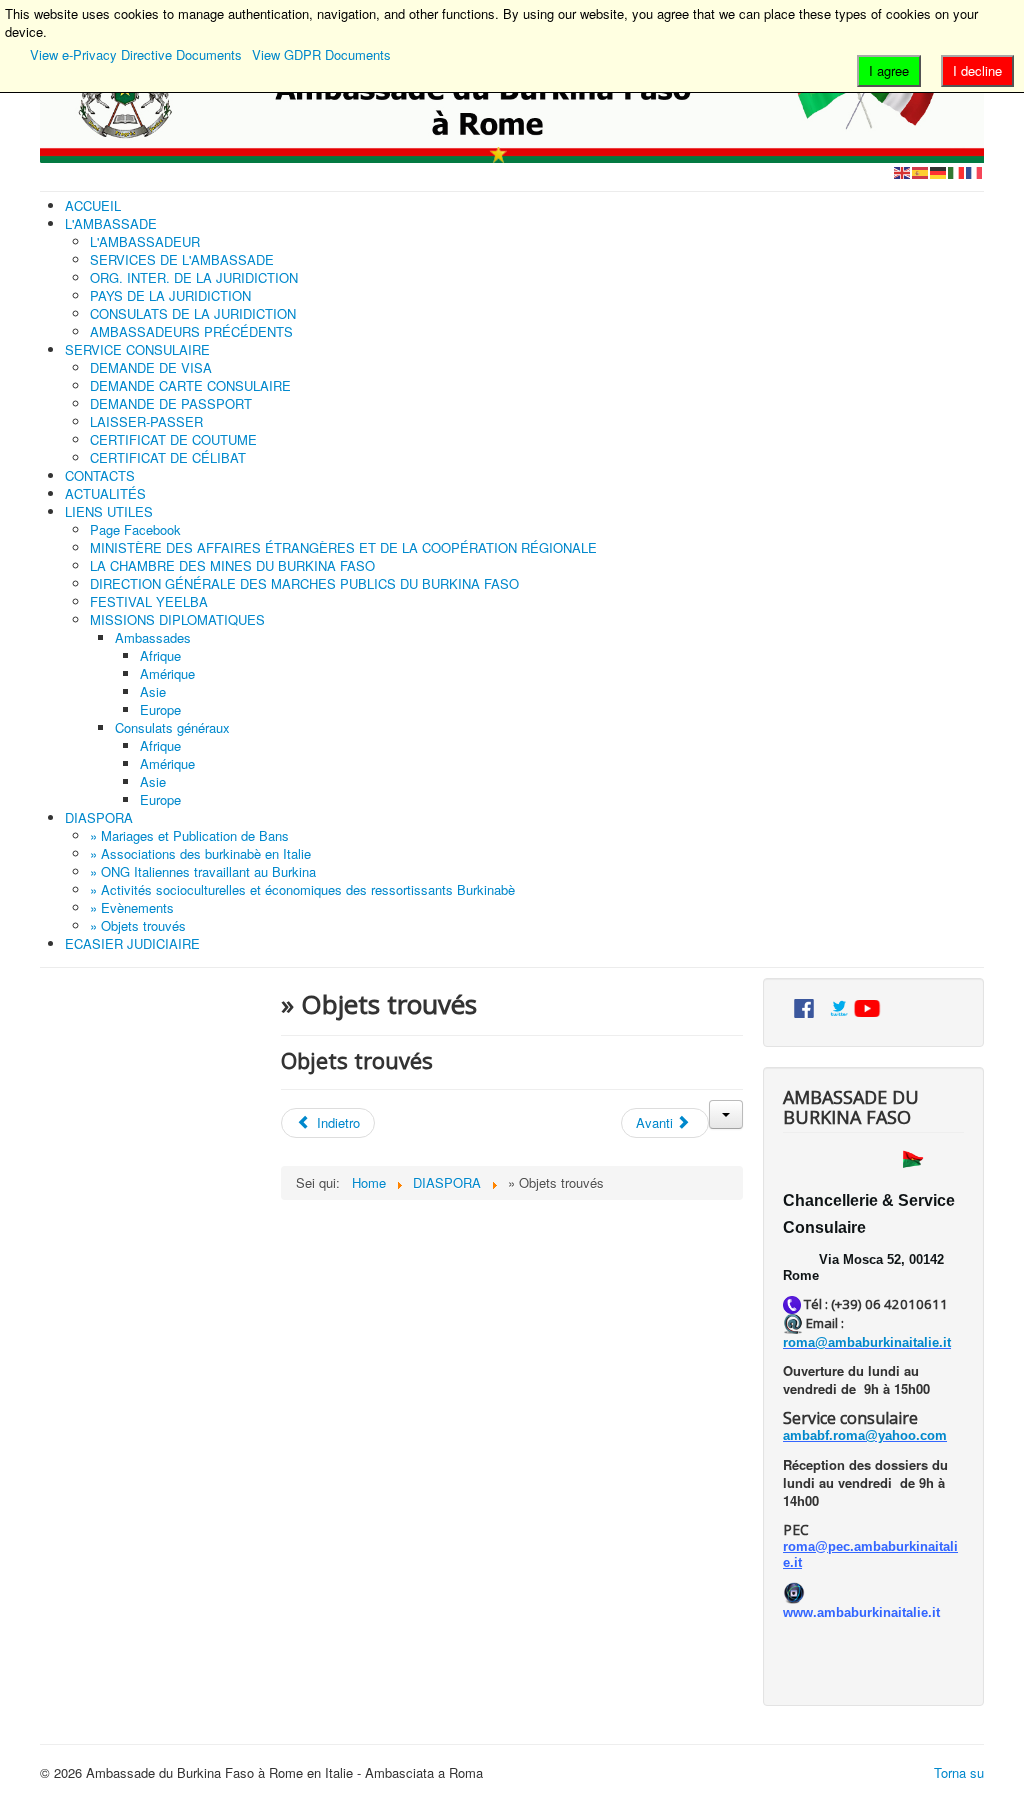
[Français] (975, 171)
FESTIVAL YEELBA (149, 601)
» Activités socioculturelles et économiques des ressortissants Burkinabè (302, 889)
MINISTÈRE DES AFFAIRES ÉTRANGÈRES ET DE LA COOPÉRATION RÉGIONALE (343, 547)
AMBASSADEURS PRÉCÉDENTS (191, 331)
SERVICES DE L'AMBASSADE (182, 259)
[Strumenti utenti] (726, 1114)
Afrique (160, 655)
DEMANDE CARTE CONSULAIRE (190, 385)
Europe (160, 709)
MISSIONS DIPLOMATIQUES (177, 619)
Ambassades (153, 637)
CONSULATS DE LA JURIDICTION (193, 313)
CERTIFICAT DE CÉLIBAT (168, 457)
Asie (153, 691)
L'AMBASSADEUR (145, 241)
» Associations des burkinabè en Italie (200, 853)
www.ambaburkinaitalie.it (861, 1612)
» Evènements (132, 907)
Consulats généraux (172, 727)
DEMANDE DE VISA (151, 367)
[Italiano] (957, 171)
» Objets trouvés (138, 925)
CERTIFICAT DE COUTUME (173, 439)
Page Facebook (135, 529)
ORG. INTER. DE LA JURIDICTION (194, 277)
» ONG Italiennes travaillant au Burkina (203, 871)
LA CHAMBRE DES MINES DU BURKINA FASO (232, 565)
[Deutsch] (939, 171)
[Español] (921, 171)
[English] (903, 171)
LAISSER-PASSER (146, 421)
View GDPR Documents (321, 54)
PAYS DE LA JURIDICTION (170, 295)
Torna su (959, 1772)
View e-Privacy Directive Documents (136, 54)
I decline (977, 70)
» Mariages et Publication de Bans (189, 835)
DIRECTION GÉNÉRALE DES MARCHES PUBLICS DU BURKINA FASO (304, 583)
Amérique (167, 673)
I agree (889, 70)
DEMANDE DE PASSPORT (171, 403)
